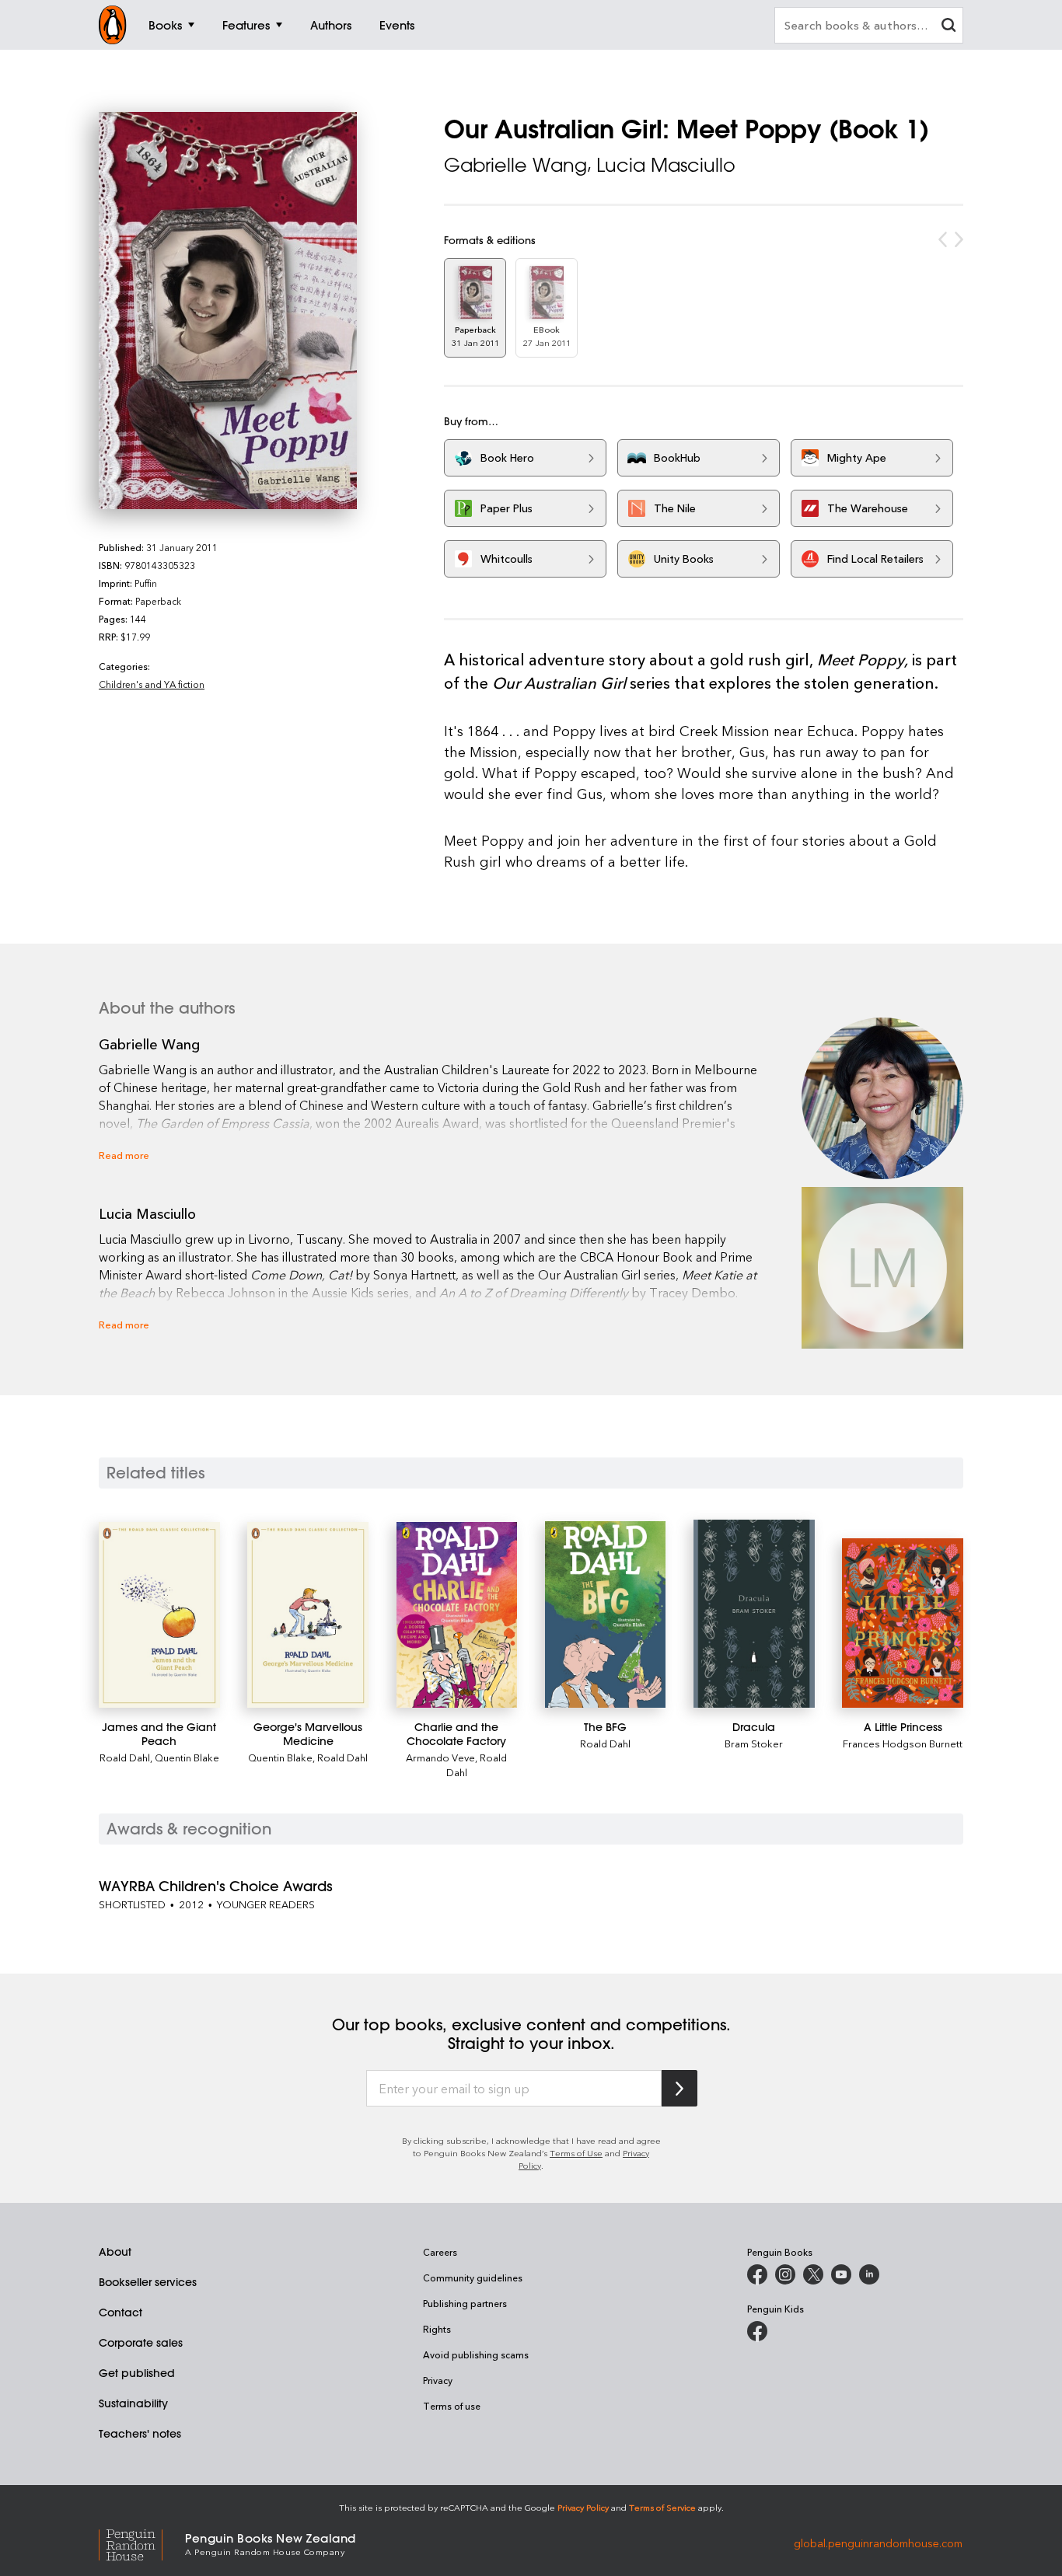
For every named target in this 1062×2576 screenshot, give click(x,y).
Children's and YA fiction (152, 684)
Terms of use (452, 2406)
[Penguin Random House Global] (142, 2543)
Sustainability (133, 2403)
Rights (437, 2329)
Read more (124, 1155)
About (115, 2252)
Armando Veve (440, 1757)
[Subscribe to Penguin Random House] (679, 2088)
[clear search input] (948, 27)
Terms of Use (576, 2153)
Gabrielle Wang (515, 165)
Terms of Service (662, 2507)
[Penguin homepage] (113, 25)
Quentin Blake (187, 1757)
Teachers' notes (140, 2434)
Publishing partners (465, 2303)
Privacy (438, 2380)
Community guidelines (473, 2278)
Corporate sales (141, 2343)
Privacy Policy (583, 2507)
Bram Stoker (754, 1743)
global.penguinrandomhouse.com (878, 2543)
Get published (137, 2373)
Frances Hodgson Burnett (903, 1743)
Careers (440, 2252)
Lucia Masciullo (666, 165)
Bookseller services (148, 2282)
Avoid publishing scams (476, 2354)
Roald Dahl (125, 1757)
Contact (121, 2312)
